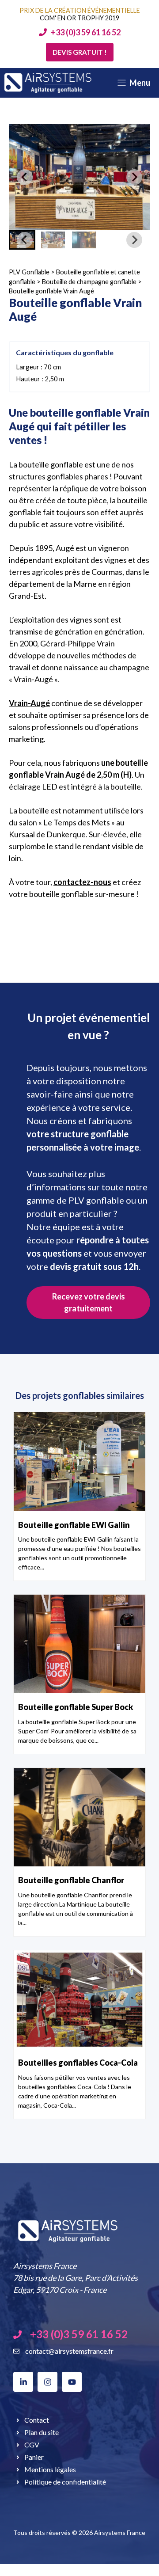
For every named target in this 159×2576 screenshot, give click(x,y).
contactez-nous (82, 882)
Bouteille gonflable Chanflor (71, 1880)
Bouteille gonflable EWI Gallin (74, 1525)
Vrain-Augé (29, 703)
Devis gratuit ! (80, 52)
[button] (53, 240)
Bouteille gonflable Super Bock (76, 1707)
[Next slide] (134, 177)
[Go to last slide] (25, 177)
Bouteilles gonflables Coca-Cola (78, 2063)
